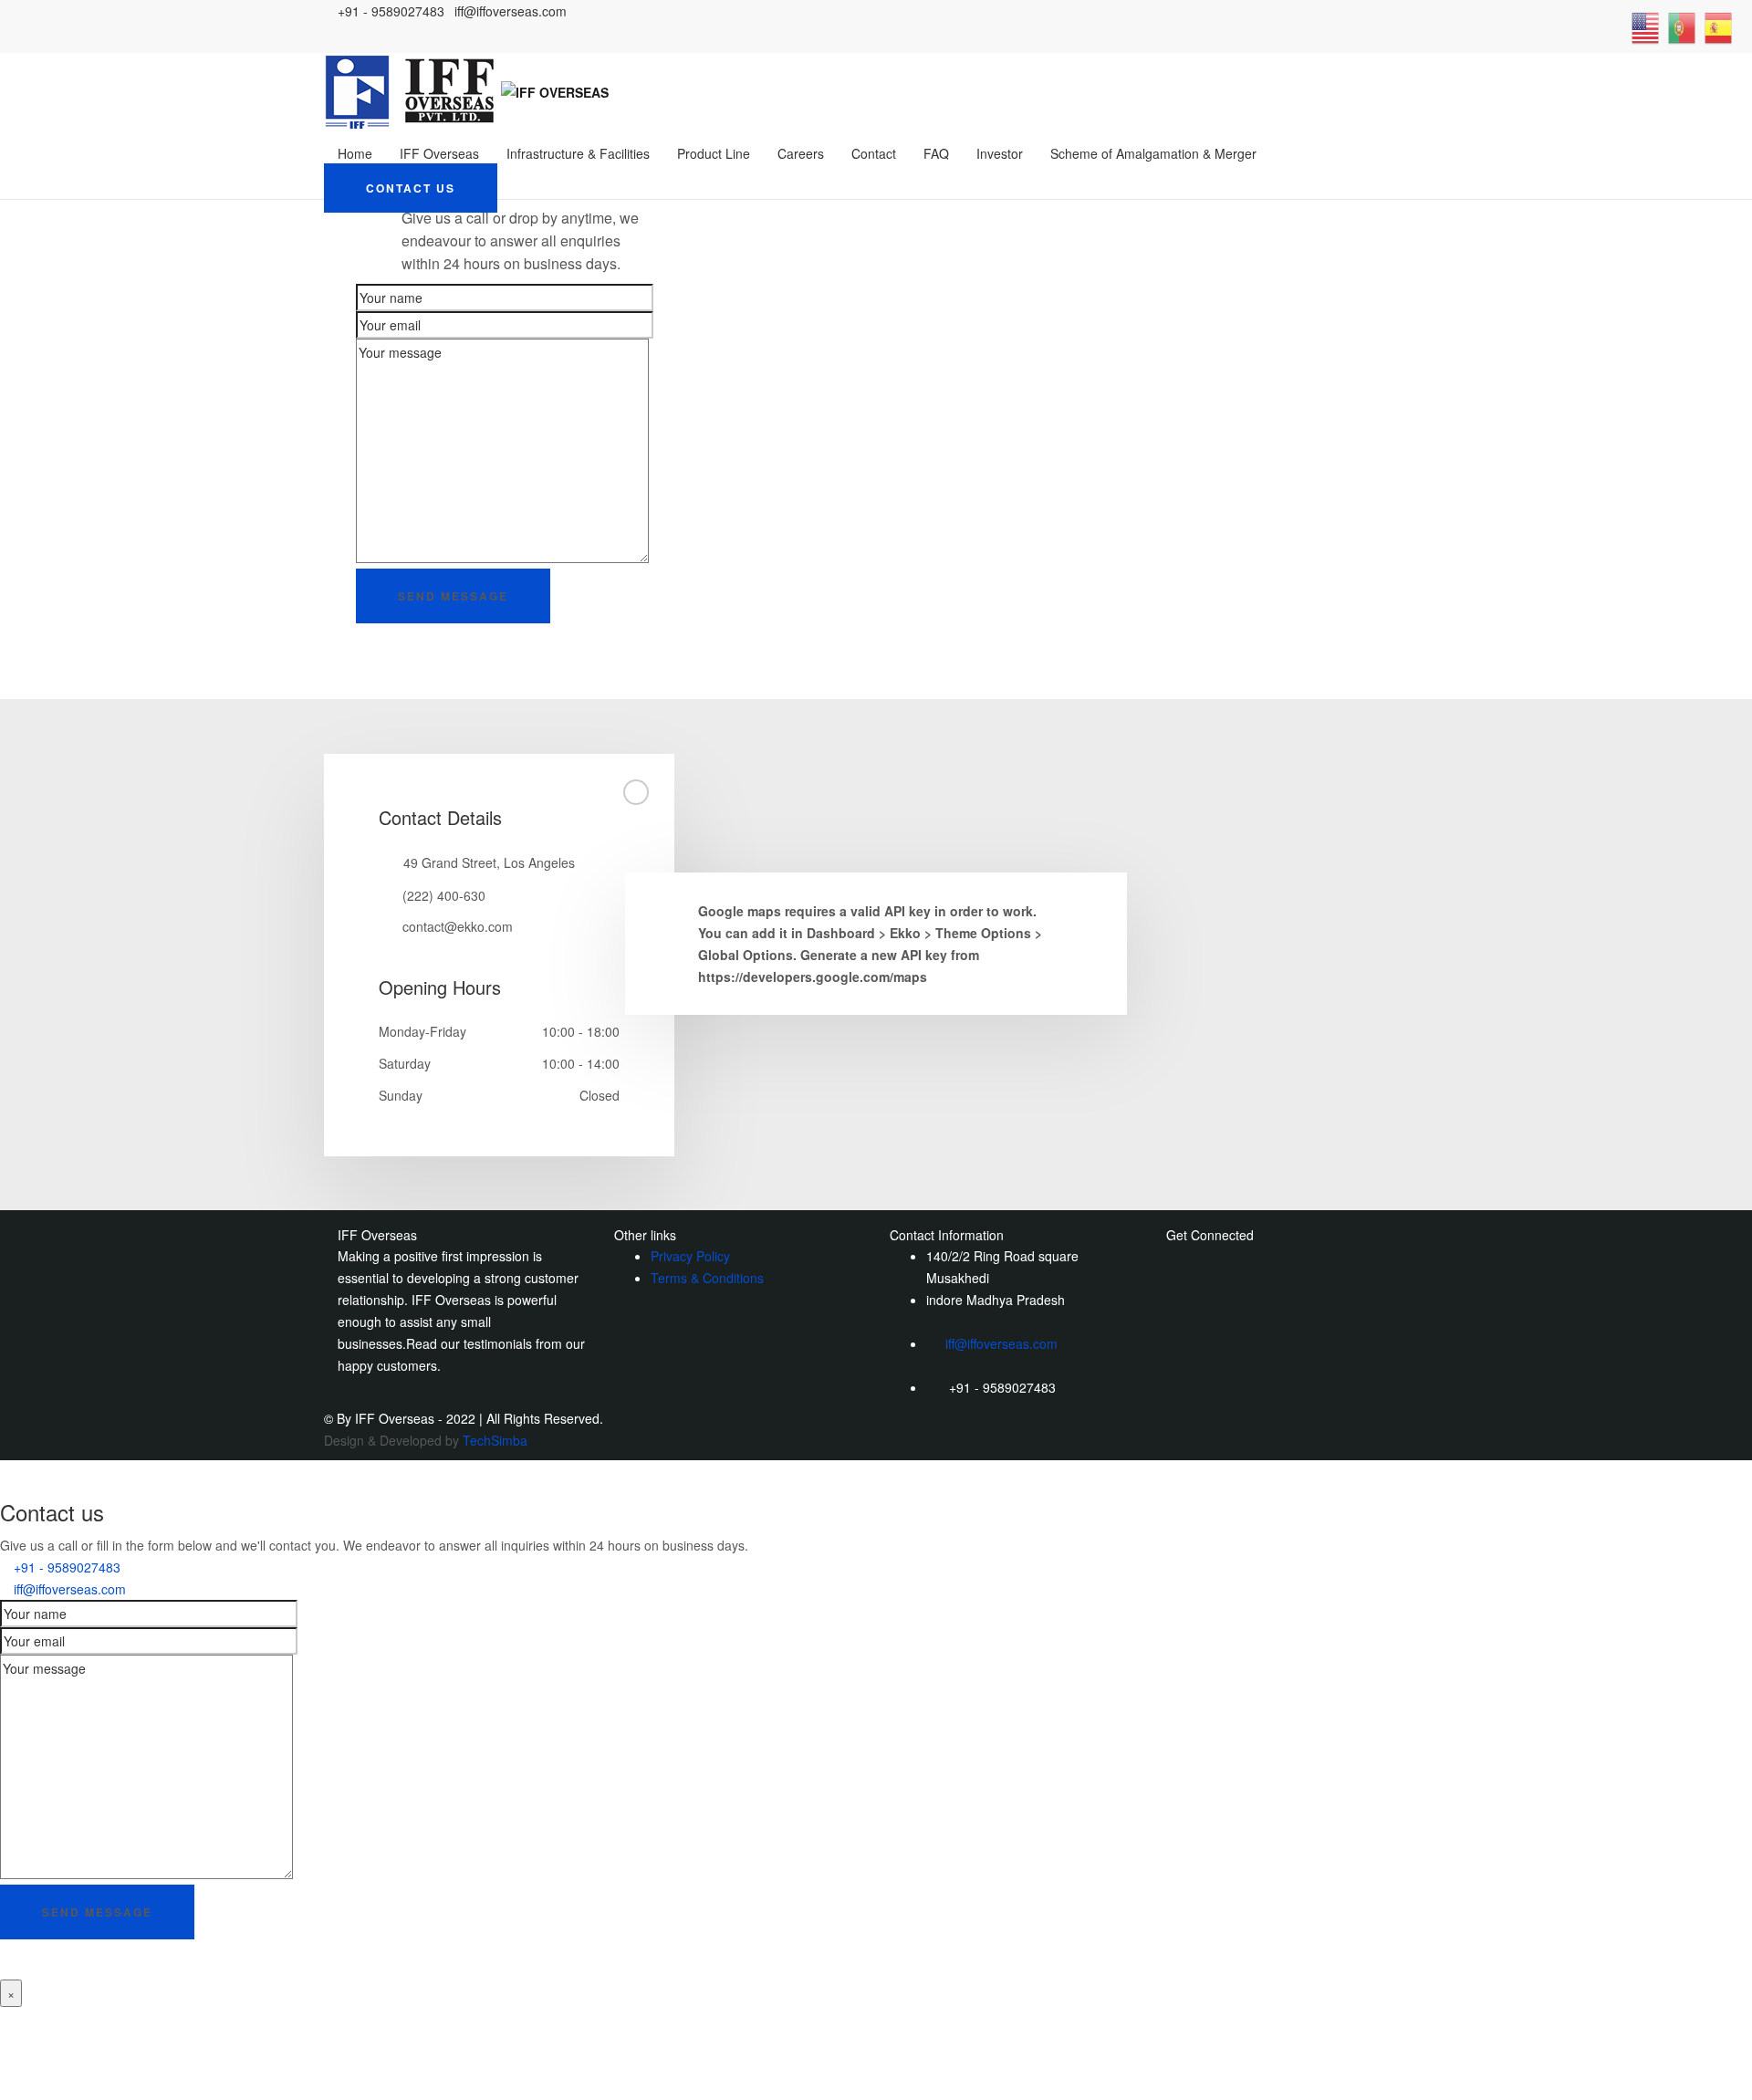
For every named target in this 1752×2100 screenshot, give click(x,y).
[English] (1645, 26)
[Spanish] (1718, 26)
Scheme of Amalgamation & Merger (1153, 153)
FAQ (936, 153)
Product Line (714, 153)
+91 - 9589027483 (67, 1567)
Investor (1000, 153)
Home (355, 153)
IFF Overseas (439, 153)
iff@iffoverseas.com (1001, 1343)
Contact (874, 153)
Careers (801, 153)
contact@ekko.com (458, 926)
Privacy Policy (690, 1256)
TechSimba (495, 1440)
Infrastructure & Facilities (578, 153)
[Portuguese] (1682, 26)
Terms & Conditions (707, 1278)
